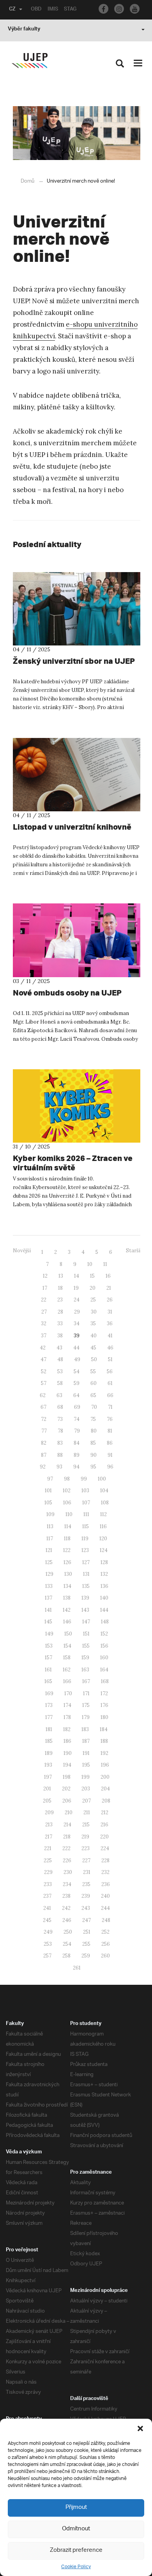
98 (67, 1479)
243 (86, 1908)
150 (68, 1634)
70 (94, 1407)
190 (68, 1753)
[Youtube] (135, 9)
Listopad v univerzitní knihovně (72, 827)
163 (85, 1670)
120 (103, 1539)
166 (67, 1681)
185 (49, 1741)
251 (87, 1932)
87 (44, 1455)
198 (67, 1777)
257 (47, 1956)
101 (48, 1491)
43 (59, 1348)
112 (103, 1514)
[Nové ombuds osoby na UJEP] (77, 940)
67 (43, 1407)
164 (104, 1670)
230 (68, 1872)
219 (85, 1837)
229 (48, 1872)
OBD (36, 10)
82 (44, 1443)
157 (49, 1658)
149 (49, 1634)
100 (102, 1479)
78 (60, 1431)
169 (49, 1693)
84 (77, 1443)
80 (94, 1431)
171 (86, 1693)
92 (43, 1467)
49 (77, 1359)
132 (104, 1574)
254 (67, 1944)
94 (76, 1467)
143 (85, 1610)
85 (93, 1443)
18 (60, 1288)
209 (49, 1812)
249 (48, 1932)
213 (49, 1825)
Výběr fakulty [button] (24, 30)
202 (66, 1789)
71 (110, 1407)
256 (106, 1944)
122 (67, 1550)
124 (104, 1550)
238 (66, 1896)
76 (110, 1419)
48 (60, 1359)
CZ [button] (12, 10)
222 (66, 1848)
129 (49, 1574)
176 (104, 1705)
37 (44, 1336)
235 (86, 1884)
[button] (140, 2428)
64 (76, 1395)
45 (93, 1348)
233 (48, 1884)
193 (48, 1765)
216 (104, 1825)
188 (104, 1741)
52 (44, 1372)
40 (94, 1336)
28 (60, 1312)
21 (109, 1288)
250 (68, 1932)
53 (60, 1372)
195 (86, 1765)
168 (105, 1681)
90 (94, 1455)
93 (59, 1467)
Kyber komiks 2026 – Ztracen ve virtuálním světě (73, 1163)
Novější (22, 1251)
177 (49, 1717)
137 (49, 1598)
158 (67, 1658)
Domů (27, 181)
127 (86, 1562)
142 (67, 1610)
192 (104, 1753)
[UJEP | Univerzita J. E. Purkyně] (30, 61)
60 (94, 1383)
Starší (133, 1251)
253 (48, 1944)
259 (86, 1956)
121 (49, 1550)
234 (67, 1884)
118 (67, 1539)
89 (77, 1455)
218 (67, 1837)
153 (49, 1646)
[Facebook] (103, 9)
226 (67, 1860)
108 (105, 1503)
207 (87, 1801)
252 (105, 1932)
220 (104, 1837)
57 (44, 1383)
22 (44, 1300)
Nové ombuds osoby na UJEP (67, 993)
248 (106, 1920)
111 (86, 1514)
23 (60, 1300)
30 (94, 1312)
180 (104, 1717)
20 (93, 1288)
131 (86, 1574)
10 (90, 1264)
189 (49, 1753)
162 (67, 1670)
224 (105, 1848)
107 (86, 1503)
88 (60, 1455)
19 (76, 1288)
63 (59, 1395)
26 (110, 1300)
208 (106, 1801)
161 (48, 1670)
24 (77, 1300)
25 (93, 1300)
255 (86, 1944)
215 (86, 1825)
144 (104, 1610)
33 (60, 1324)
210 (69, 1812)
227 (86, 1860)
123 (85, 1550)
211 (87, 1812)
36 (110, 1324)
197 (48, 1777)
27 (44, 1312)
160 (104, 1658)
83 (60, 1443)
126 (67, 1562)
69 (77, 1407)
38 (60, 1336)
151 (86, 1634)
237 (47, 1896)
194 (67, 1765)
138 (67, 1598)
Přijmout (76, 2508)
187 (86, 1741)
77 (44, 1431)
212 (105, 1812)
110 (69, 1514)
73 (60, 1419)
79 (77, 1431)
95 (93, 1467)
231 (87, 1872)
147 (86, 1622)
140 (104, 1598)
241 (47, 1908)
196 (105, 1765)
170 (68, 1693)
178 (67, 1717)
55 (93, 1372)
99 (84, 1479)
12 (45, 1276)
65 (93, 1395)
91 (110, 1455)
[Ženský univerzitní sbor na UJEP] (77, 609)
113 (50, 1526)
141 (48, 1610)
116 (103, 1526)
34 (77, 1324)
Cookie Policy (76, 2567)
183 (85, 1729)
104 (104, 1491)
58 (60, 1383)
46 (110, 1348)
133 (49, 1586)
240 (105, 1896)
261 (77, 1968)
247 (87, 1920)
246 (67, 1920)
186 (67, 1741)
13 (61, 1276)
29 (77, 1312)
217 (49, 1837)
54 (77, 1372)
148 (105, 1622)
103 (85, 1491)
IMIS (53, 10)
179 (86, 1717)
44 (76, 1348)
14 (77, 1276)
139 (85, 1598)
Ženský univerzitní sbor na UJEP (74, 661)
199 (86, 1777)
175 (86, 1705)
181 (49, 1729)
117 (50, 1539)
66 (110, 1395)
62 (43, 1395)
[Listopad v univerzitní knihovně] (77, 775)
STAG (70, 10)
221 (48, 1848)
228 (105, 1860)
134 (67, 1586)
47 (43, 1359)
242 (66, 1908)
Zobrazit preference (76, 2550)
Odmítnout (76, 2529)
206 (67, 1801)
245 (47, 1920)
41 (110, 1336)
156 (104, 1646)
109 (50, 1514)
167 (86, 1681)
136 (104, 1586)
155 (86, 1646)
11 (105, 1264)
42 (43, 1348)
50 (94, 1359)
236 (106, 1884)
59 (77, 1383)
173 (49, 1705)
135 (86, 1586)
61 (110, 1383)
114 (68, 1526)
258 (66, 1956)
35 (93, 1324)
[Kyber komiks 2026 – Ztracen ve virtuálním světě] (77, 1106)
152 (104, 1634)
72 (44, 1419)
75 (93, 1419)
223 (86, 1848)
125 (49, 1562)
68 (60, 1407)
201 (47, 1789)
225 (48, 1860)
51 (110, 1359)
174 (67, 1705)
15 (92, 1276)
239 (86, 1896)
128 (104, 1562)
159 (85, 1658)
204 (105, 1789)
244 (105, 1908)
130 (68, 1574)
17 (45, 1288)
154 (67, 1646)
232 (105, 1872)
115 (86, 1526)
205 (47, 1801)
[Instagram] (119, 9)
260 (105, 1956)
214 (67, 1825)
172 (104, 1693)
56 (110, 1372)
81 (110, 1431)
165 (48, 1681)
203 (86, 1789)
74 (77, 1419)
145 (48, 1622)
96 (110, 1467)
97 (50, 1479)
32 (44, 1324)
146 (67, 1622)
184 (104, 1729)
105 (48, 1503)
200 (105, 1777)
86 (110, 1443)
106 (67, 1503)
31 (110, 1312)
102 (67, 1491)
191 (86, 1753)
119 (85, 1539)
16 (108, 1276)
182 (67, 1729)
